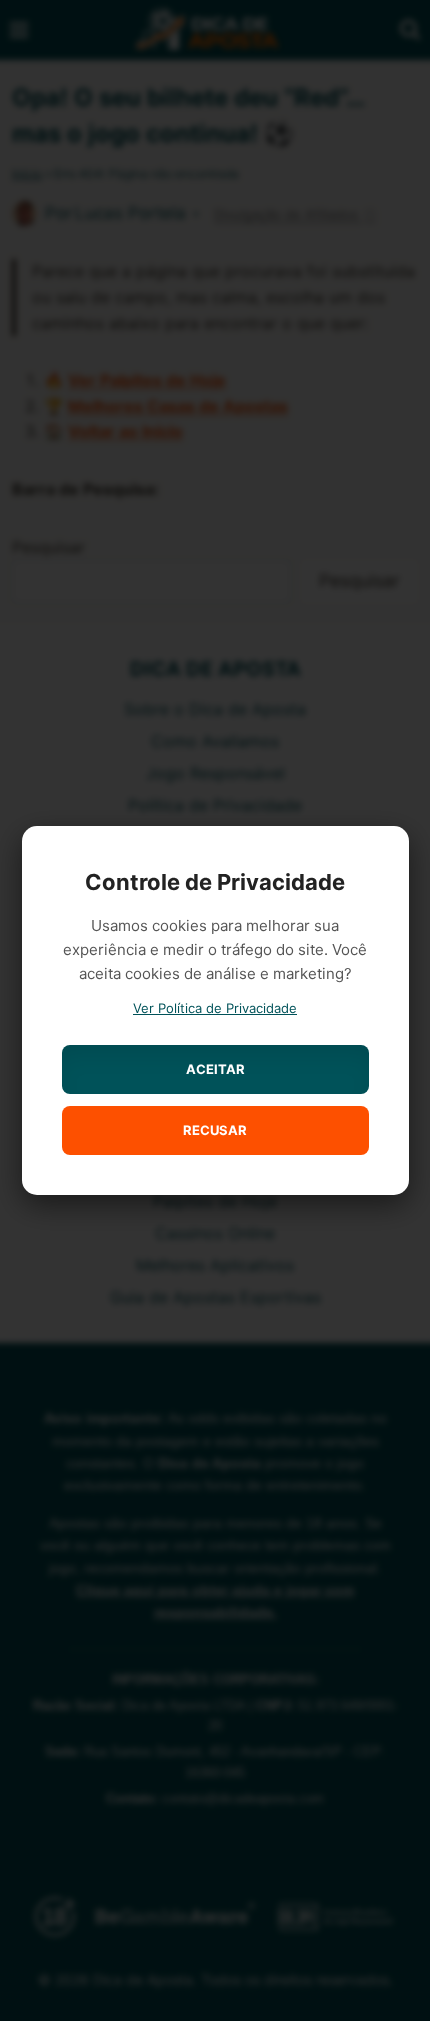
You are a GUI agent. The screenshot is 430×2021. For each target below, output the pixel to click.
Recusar (215, 1130)
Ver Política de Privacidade (215, 1008)
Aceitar (215, 1069)
